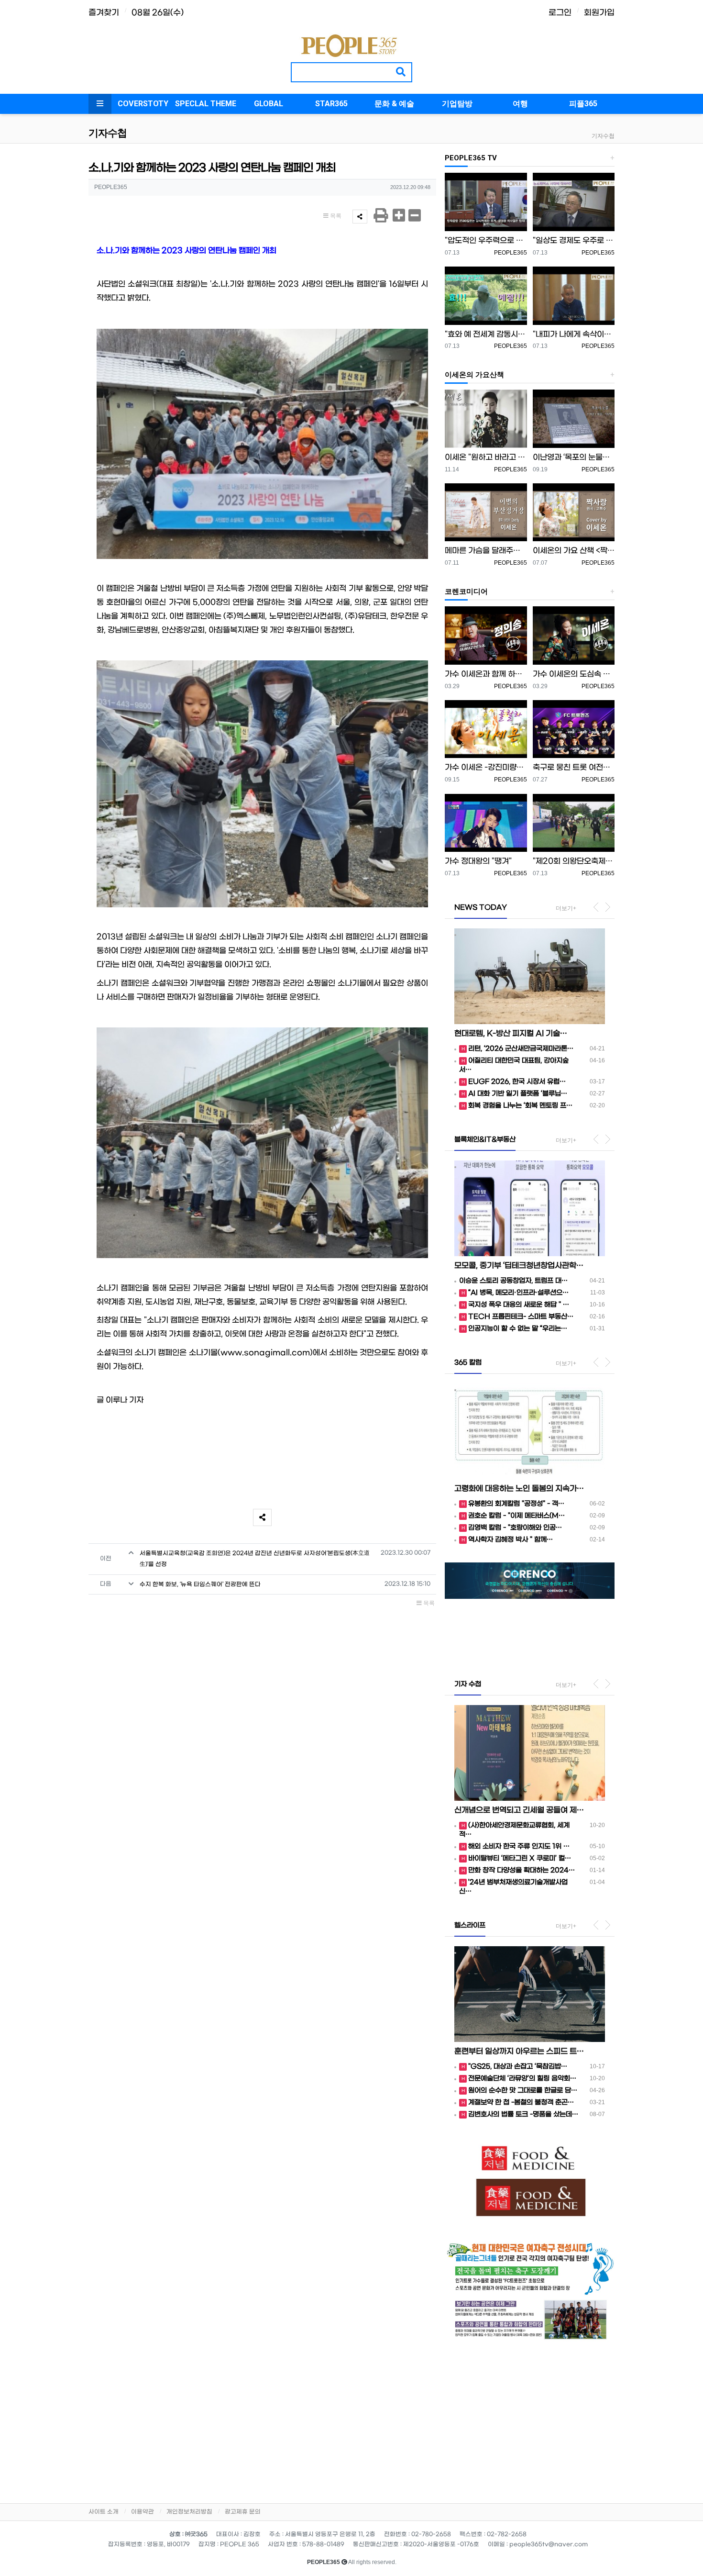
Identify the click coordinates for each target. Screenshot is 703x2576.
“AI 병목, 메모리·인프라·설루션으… (518, 1293)
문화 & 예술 (394, 104)
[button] (457, 1613)
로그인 (560, 13)
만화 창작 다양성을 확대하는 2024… (522, 1870)
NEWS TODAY (481, 908)
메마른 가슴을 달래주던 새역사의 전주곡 (486, 551)
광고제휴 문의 (243, 2512)
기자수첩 (603, 136)
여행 (520, 104)
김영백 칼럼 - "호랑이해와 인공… (515, 1528)
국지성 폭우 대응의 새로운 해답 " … (519, 1305)
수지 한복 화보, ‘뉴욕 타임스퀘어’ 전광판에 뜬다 (200, 1584)
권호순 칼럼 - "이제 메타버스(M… (516, 1516)
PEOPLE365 (511, 253)
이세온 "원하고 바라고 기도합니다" (486, 457)
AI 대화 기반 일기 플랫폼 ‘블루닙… (518, 1094)
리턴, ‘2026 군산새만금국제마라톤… (521, 1049)
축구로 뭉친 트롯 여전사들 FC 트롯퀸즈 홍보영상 (574, 767)
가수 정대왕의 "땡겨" (478, 861)
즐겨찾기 (104, 13)
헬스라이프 (470, 1925)
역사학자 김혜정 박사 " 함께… (511, 1540)
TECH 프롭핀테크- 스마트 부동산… (521, 1317)
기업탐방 (457, 104)
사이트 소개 (104, 2512)
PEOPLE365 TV (471, 158)
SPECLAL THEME (206, 104)
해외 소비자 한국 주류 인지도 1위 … (519, 1846)
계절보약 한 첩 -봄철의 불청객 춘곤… (521, 2102)
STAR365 (331, 104)
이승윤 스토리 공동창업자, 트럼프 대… (513, 1281)
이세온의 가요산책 (474, 375)
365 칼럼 (468, 1363)
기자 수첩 (468, 1684)
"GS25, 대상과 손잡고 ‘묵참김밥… (518, 2067)
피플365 (583, 104)
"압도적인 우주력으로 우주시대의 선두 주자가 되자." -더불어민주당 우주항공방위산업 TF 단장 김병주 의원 (486, 240)
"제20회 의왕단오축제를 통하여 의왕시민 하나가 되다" (574, 861)
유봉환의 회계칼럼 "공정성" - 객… (516, 1504)
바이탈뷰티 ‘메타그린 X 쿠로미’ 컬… (520, 1858)
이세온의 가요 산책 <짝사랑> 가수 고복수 (574, 551)
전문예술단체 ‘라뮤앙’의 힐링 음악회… (522, 2079)
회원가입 (599, 13)
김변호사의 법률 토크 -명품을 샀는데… (523, 2114)
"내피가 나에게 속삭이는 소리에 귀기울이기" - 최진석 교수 (574, 334)
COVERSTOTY (143, 104)
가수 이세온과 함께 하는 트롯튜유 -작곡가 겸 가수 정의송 (486, 674)
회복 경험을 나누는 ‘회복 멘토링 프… (520, 1106)
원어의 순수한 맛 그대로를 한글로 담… (523, 2091)
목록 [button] (335, 216)
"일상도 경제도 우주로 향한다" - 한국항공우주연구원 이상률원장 (574, 240)
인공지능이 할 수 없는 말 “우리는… (518, 1329)
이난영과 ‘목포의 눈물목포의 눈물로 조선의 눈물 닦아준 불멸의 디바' (574, 457)
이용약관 (143, 2512)
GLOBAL (269, 104)
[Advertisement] (530, 2419)
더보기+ (566, 908)
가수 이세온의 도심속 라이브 (574, 674)
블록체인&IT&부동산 (485, 1140)
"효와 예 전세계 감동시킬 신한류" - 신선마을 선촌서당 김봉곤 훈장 (486, 334)
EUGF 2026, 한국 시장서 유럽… (517, 1082)
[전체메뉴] (100, 104)
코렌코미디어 (466, 591)
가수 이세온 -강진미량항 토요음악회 (486, 767)
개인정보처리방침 (189, 2512)
